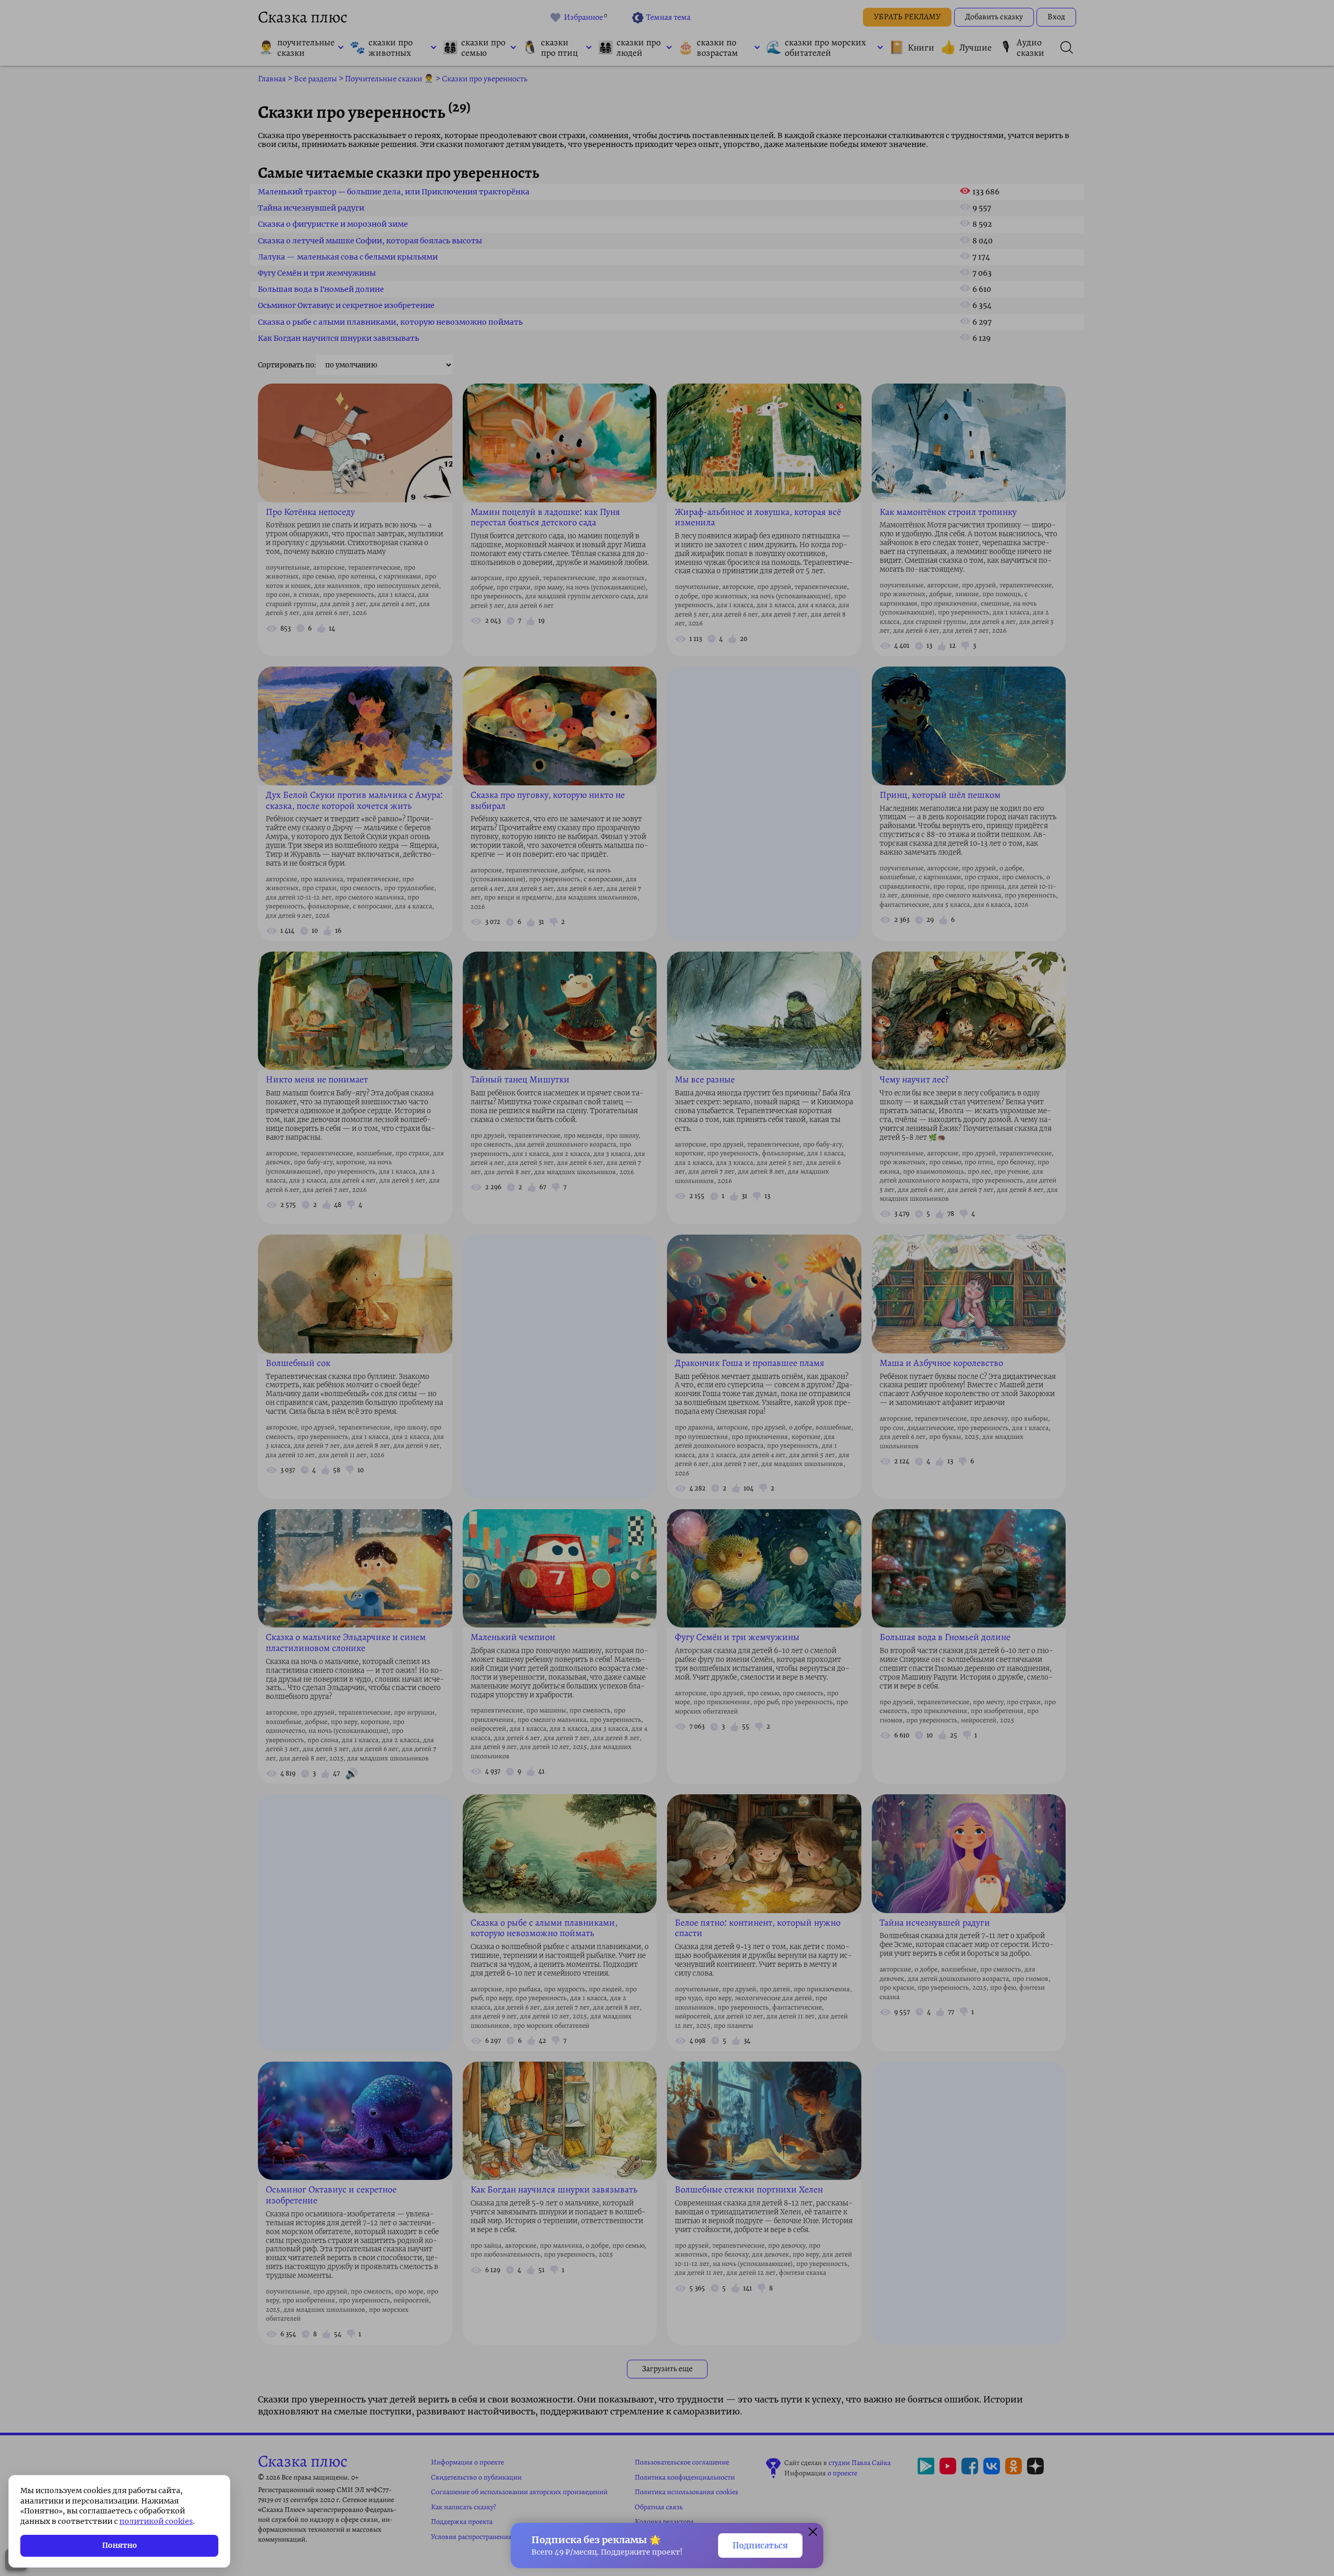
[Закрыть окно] (813, 2533)
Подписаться (760, 2546)
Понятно (120, 2545)
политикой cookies (156, 2521)
